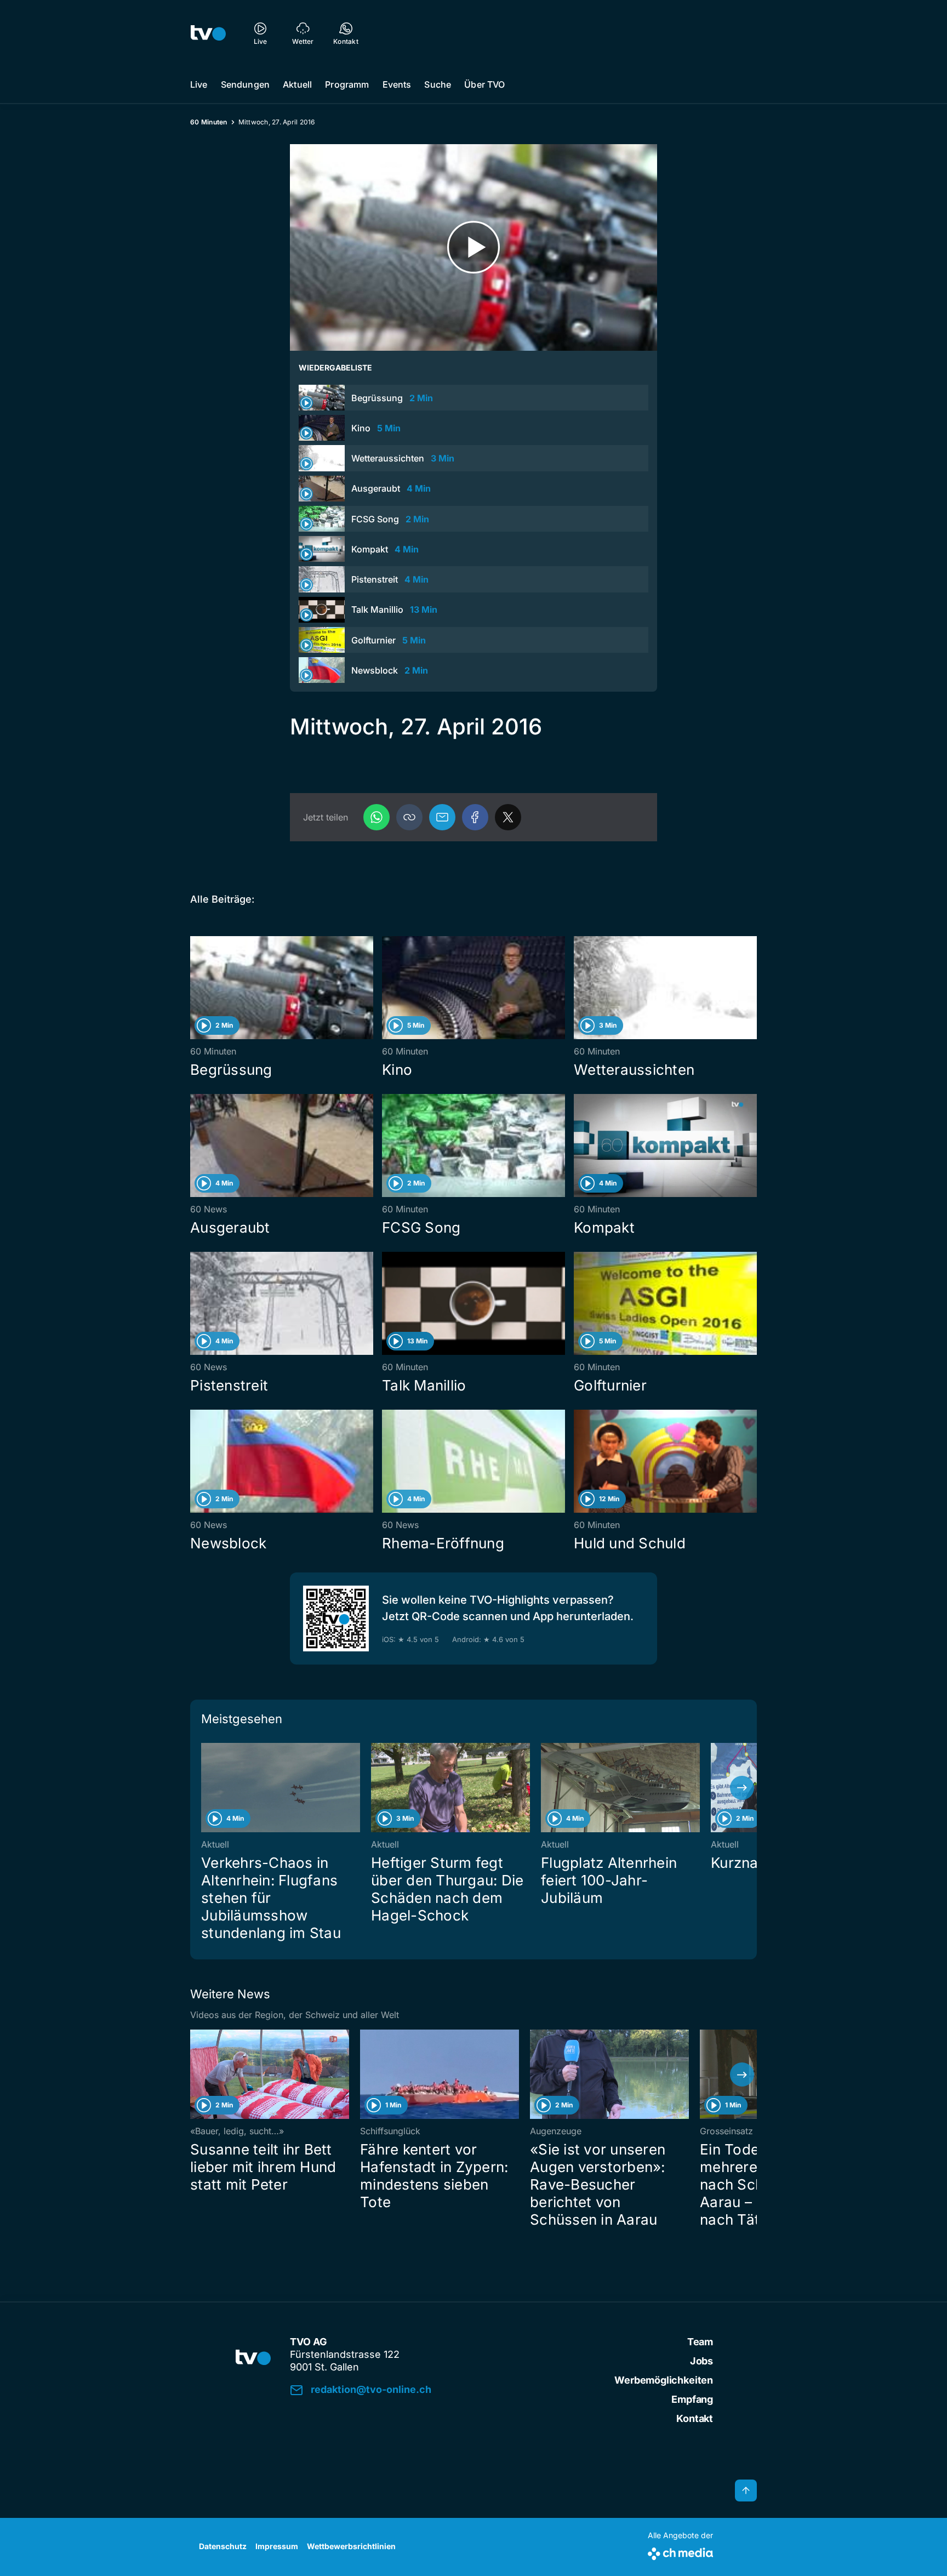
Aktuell (297, 84)
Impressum (277, 2546)
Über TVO (484, 84)
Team (700, 2342)
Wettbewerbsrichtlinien (351, 2546)
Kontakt (695, 2418)
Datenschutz (223, 2546)
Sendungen (245, 84)
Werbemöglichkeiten (664, 2380)
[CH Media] (680, 2552)
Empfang (692, 2399)
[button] (409, 817)
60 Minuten (209, 122)
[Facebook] (475, 817)
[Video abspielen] (473, 247)
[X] (508, 817)
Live (199, 84)
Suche (438, 84)
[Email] (442, 817)
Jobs (701, 2361)
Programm (347, 84)
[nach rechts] (742, 1788)
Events (397, 84)
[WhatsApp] (376, 817)
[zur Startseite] (208, 33)
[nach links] (205, 1788)
